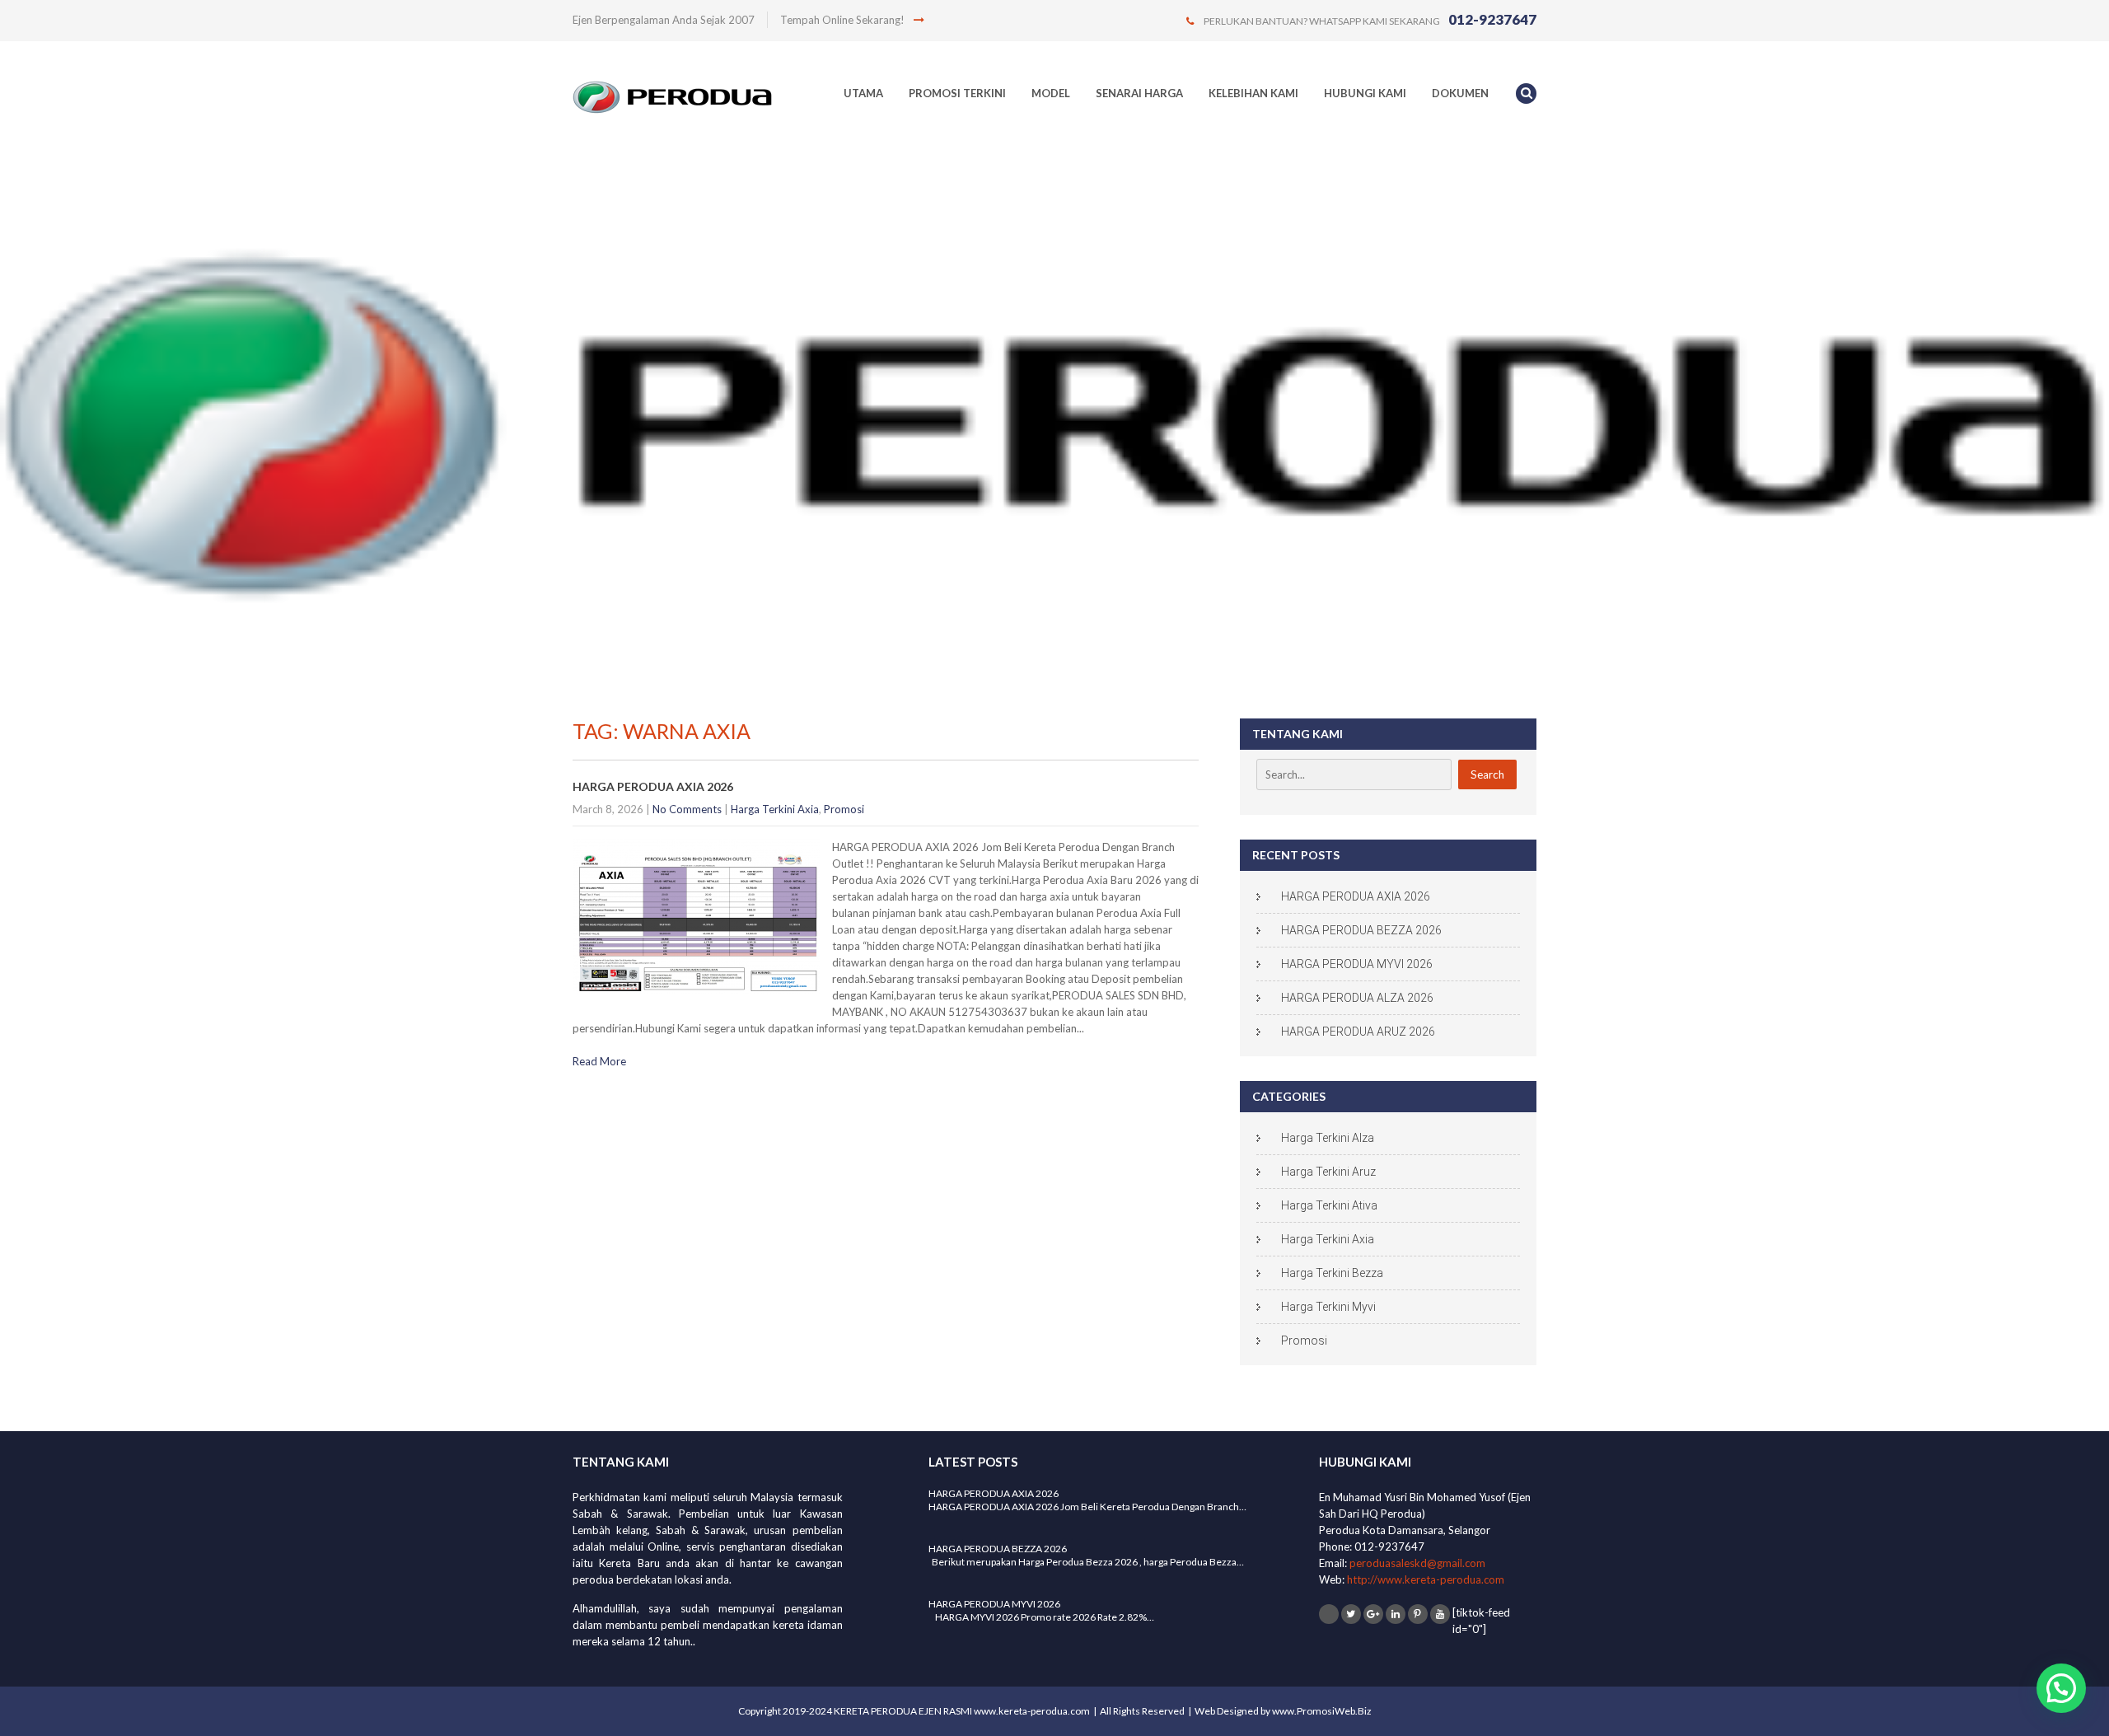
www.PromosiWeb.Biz (1322, 1711)
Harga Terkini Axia (775, 809)
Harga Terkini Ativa (1329, 1205)
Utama (863, 93)
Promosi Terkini (957, 93)
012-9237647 (1492, 19)
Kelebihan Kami (1253, 93)
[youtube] (1440, 1614)
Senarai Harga (1139, 93)
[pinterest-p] (1418, 1614)
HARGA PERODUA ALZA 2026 (1357, 998)
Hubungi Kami (1365, 93)
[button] (2061, 1688)
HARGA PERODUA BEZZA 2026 (1361, 930)
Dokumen (1460, 93)
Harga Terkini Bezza (1332, 1273)
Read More (599, 1061)
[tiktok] (1329, 1614)
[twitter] (1351, 1614)
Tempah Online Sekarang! (844, 20)
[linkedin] (1396, 1614)
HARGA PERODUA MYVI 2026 (1357, 964)
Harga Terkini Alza (1328, 1138)
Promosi (844, 809)
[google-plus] (1373, 1614)
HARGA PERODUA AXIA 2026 (653, 786)
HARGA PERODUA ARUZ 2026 (1358, 1032)
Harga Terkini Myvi (1328, 1307)
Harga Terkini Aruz (1328, 1172)
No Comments (687, 809)
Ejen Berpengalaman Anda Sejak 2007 (664, 20)
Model (1051, 93)
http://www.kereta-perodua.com (1426, 1579)
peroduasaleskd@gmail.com (1417, 1563)
